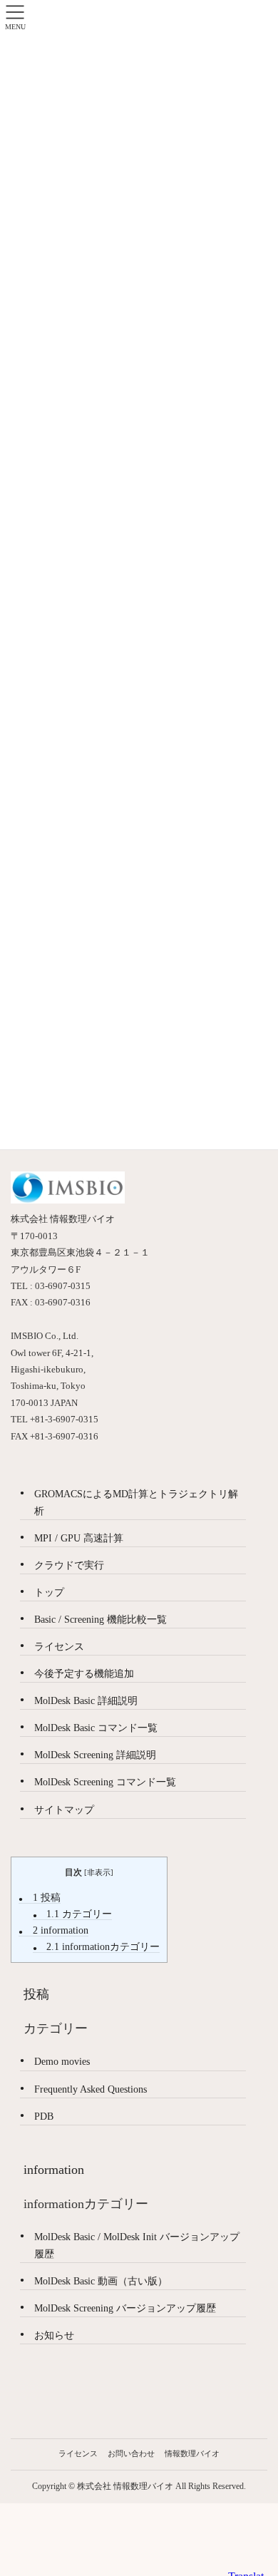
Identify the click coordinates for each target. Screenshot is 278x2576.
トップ (49, 1592)
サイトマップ (64, 1810)
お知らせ (54, 2335)
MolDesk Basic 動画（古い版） (101, 2281)
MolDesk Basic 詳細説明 (86, 1701)
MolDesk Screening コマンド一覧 (105, 1782)
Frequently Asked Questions (91, 2089)
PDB (44, 2116)
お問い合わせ (131, 2453)
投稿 (47, 1898)
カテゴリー (79, 1914)
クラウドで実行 (69, 1565)
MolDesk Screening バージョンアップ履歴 (125, 2308)
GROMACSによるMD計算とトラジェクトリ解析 (136, 1502)
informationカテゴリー (103, 1947)
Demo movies (62, 2062)
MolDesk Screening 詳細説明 (95, 1755)
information (61, 1930)
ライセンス (59, 1647)
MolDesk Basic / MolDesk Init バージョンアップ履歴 (137, 2245)
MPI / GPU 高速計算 (79, 1538)
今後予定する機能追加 (84, 1674)
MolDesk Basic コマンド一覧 (96, 1728)
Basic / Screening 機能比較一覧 (101, 1620)
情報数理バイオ (192, 2453)
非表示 (99, 1872)
